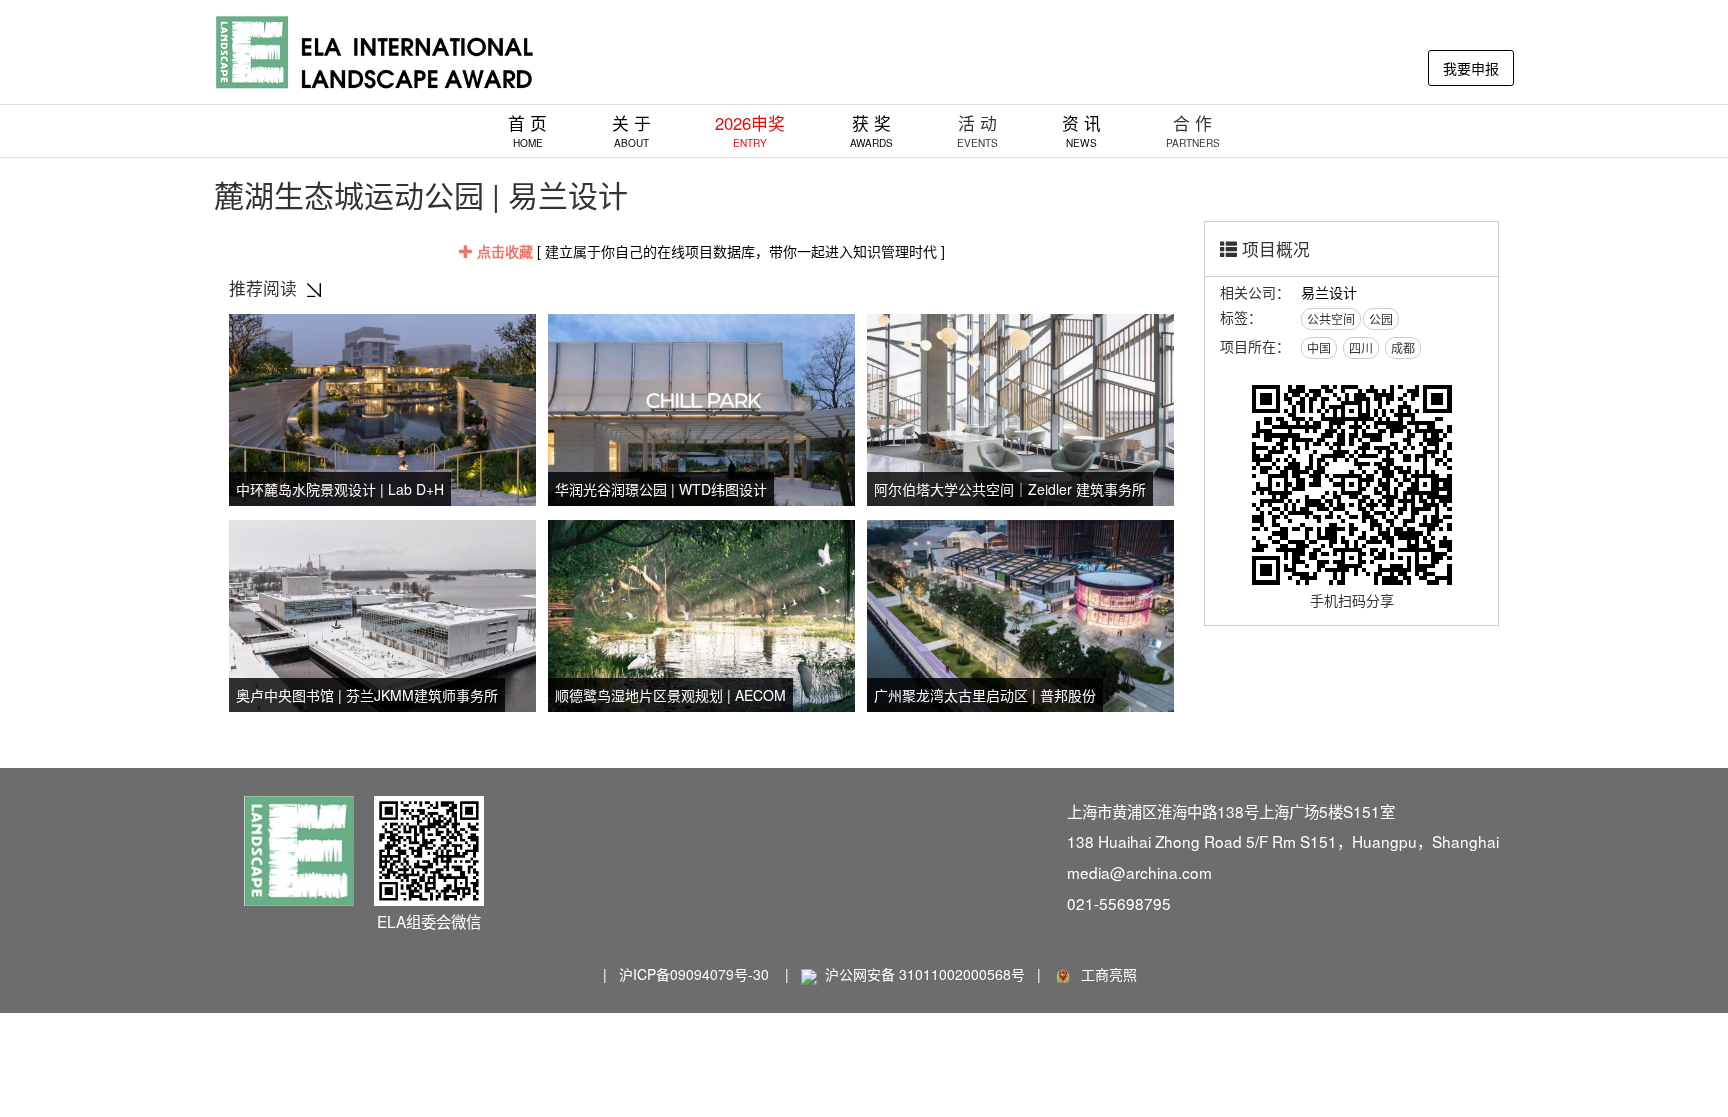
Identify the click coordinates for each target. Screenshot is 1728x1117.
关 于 (631, 130)
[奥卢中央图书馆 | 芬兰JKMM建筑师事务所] (382, 613)
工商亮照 (1105, 974)
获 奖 (871, 130)
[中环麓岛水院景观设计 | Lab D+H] (382, 407)
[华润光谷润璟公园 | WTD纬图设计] (701, 407)
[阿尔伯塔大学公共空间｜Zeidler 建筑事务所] (1020, 407)
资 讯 (1081, 130)
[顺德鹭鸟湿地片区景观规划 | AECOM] (701, 613)
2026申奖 (750, 130)
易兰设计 (1329, 292)
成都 (1403, 347)
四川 (1361, 347)
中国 (1319, 347)
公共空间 (1331, 318)
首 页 (527, 130)
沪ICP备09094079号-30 (694, 974)
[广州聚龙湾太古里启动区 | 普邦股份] (1020, 613)
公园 (1381, 318)
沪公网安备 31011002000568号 (925, 974)
